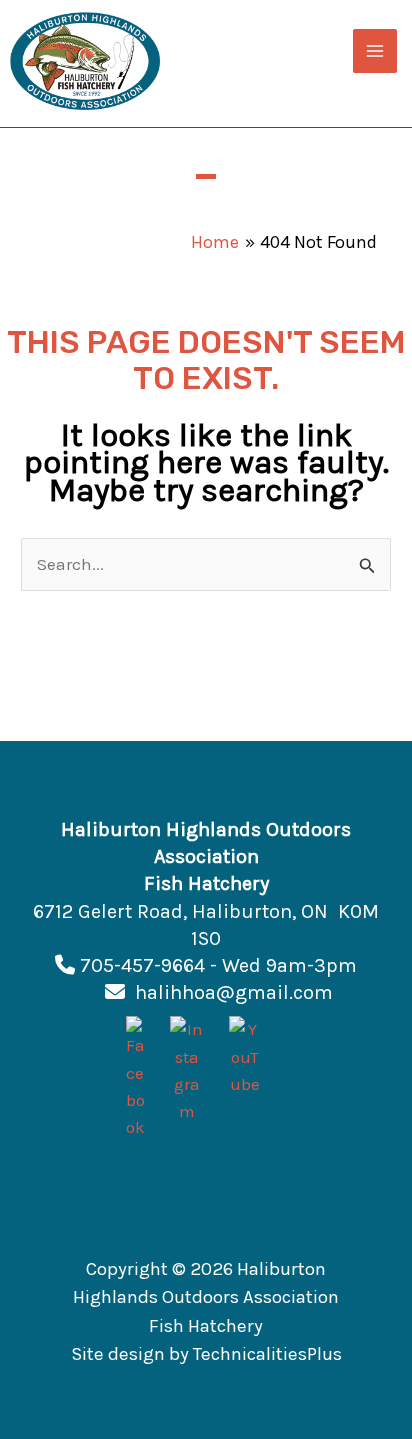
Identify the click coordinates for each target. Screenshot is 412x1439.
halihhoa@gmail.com (234, 992)
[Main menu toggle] (375, 51)
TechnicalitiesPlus (267, 1354)
